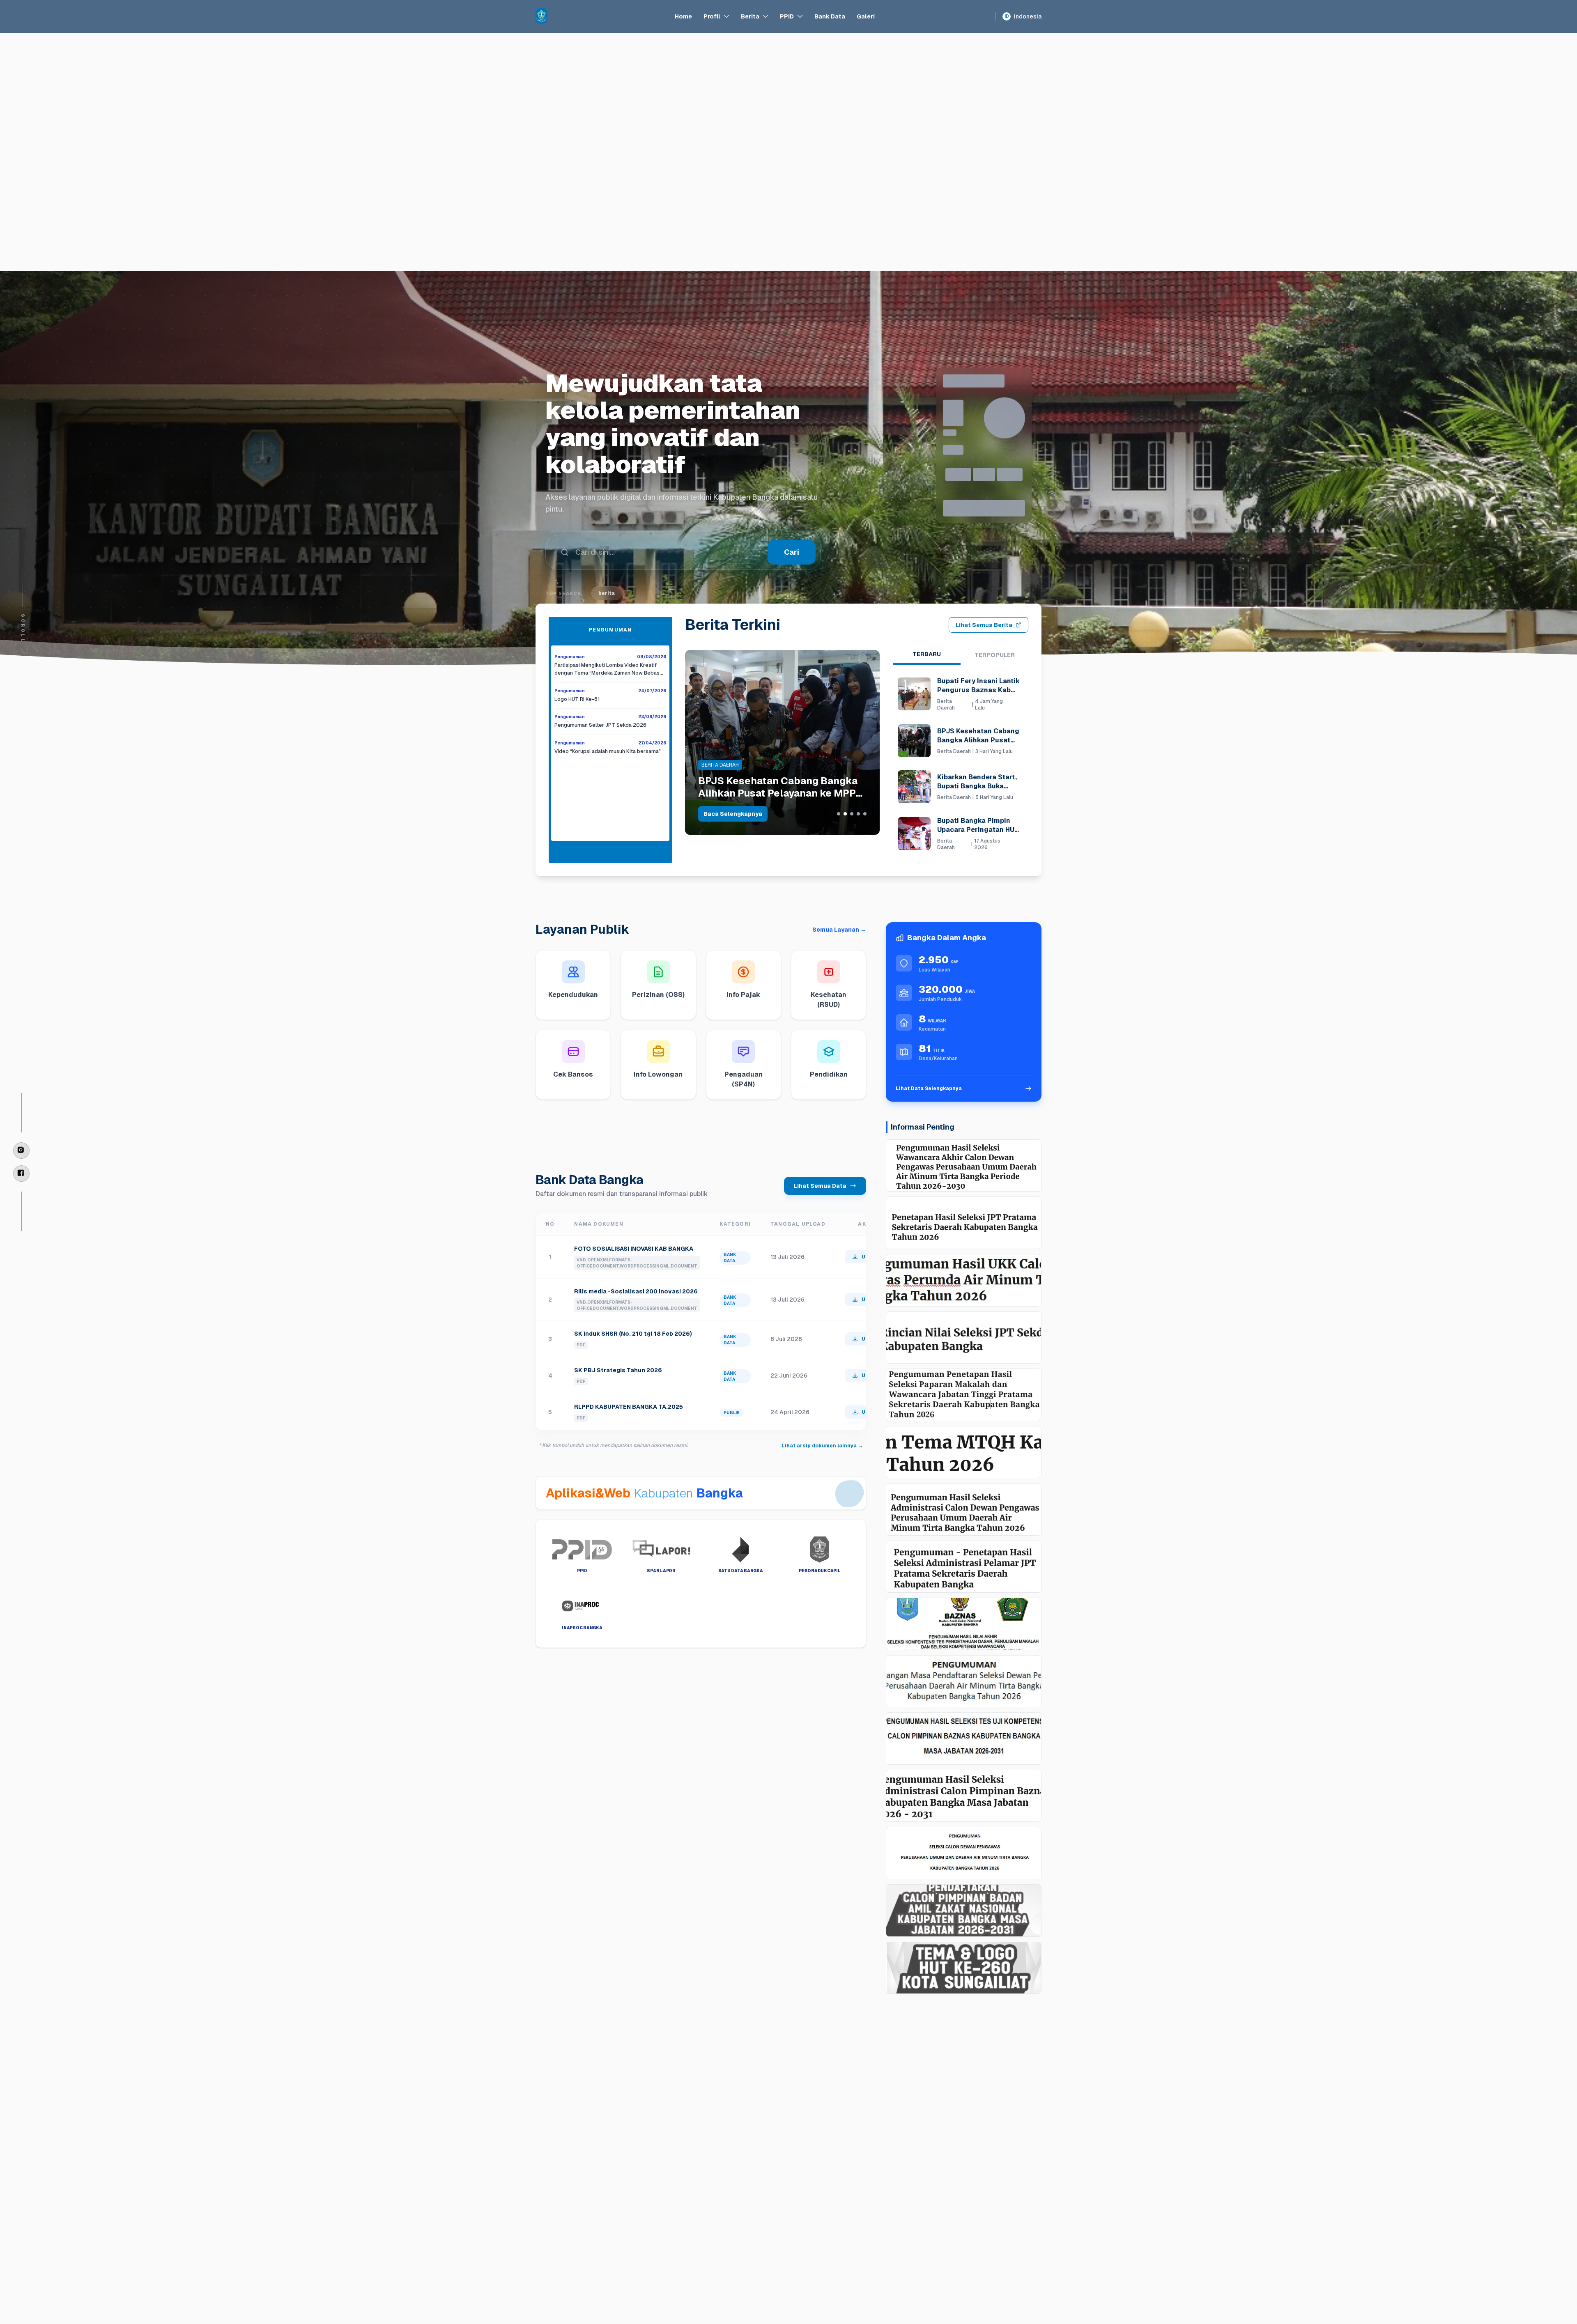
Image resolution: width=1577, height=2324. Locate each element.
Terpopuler (995, 655)
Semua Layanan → (839, 930)
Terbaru (927, 654)
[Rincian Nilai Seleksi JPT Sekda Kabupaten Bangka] (964, 1338)
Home (683, 16)
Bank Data (830, 16)
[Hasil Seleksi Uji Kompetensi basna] (964, 1738)
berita (607, 566)
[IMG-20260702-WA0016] (964, 1624)
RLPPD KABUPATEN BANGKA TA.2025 (629, 1407)
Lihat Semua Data (820, 1186)
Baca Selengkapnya (733, 814)
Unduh (870, 1257)
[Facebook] (21, 1173)
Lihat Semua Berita (984, 625)
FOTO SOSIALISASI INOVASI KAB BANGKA (634, 1249)
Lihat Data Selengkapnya (929, 1089)
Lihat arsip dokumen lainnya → (822, 1446)
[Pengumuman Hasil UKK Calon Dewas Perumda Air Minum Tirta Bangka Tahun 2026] (964, 1280)
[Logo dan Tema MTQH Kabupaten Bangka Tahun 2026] (964, 1452)
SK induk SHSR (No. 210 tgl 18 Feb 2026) (633, 1334)
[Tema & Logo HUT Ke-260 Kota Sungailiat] (964, 1968)
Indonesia (1023, 16)
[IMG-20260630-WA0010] (964, 1681)
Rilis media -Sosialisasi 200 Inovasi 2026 (636, 1291)
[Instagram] (21, 1151)
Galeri (866, 16)
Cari (792, 525)
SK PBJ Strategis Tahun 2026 (618, 1370)
